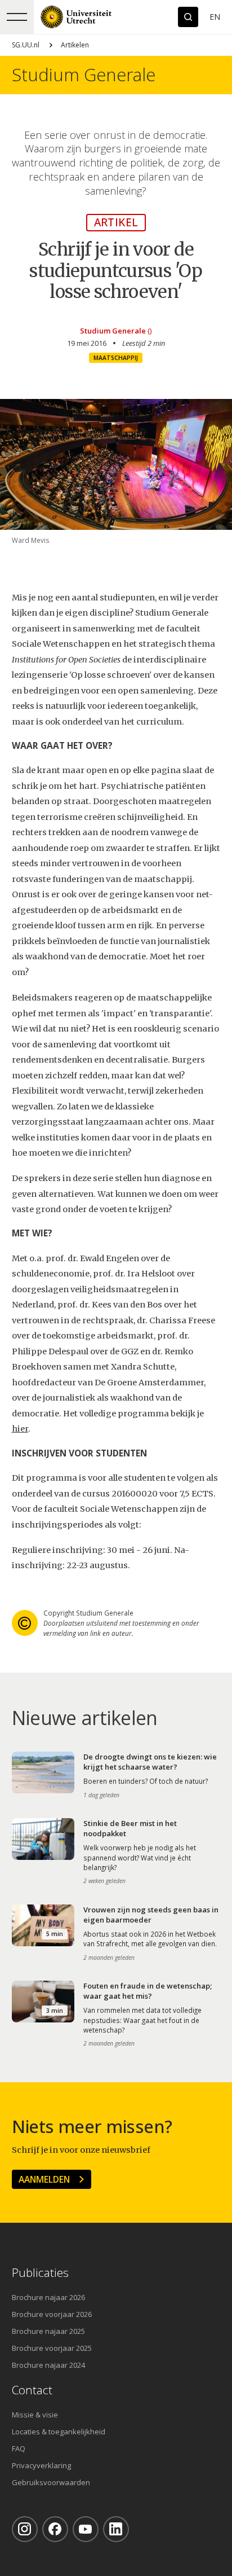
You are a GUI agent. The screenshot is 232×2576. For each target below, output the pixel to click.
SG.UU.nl (26, 45)
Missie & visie (35, 2415)
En (215, 17)
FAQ (19, 2448)
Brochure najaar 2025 (48, 2331)
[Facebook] (55, 2529)
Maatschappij (116, 358)
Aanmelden (44, 2179)
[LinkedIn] (116, 2529)
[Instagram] (25, 2529)
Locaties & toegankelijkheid (59, 2432)
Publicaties (40, 2273)
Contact (32, 2390)
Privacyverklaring (41, 2465)
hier (20, 1429)
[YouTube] (86, 2529)
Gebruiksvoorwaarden (51, 2482)
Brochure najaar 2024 (48, 2365)
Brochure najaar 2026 (48, 2297)
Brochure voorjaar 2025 (52, 2348)
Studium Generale (84, 75)
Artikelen (75, 45)
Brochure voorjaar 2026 (52, 2314)
